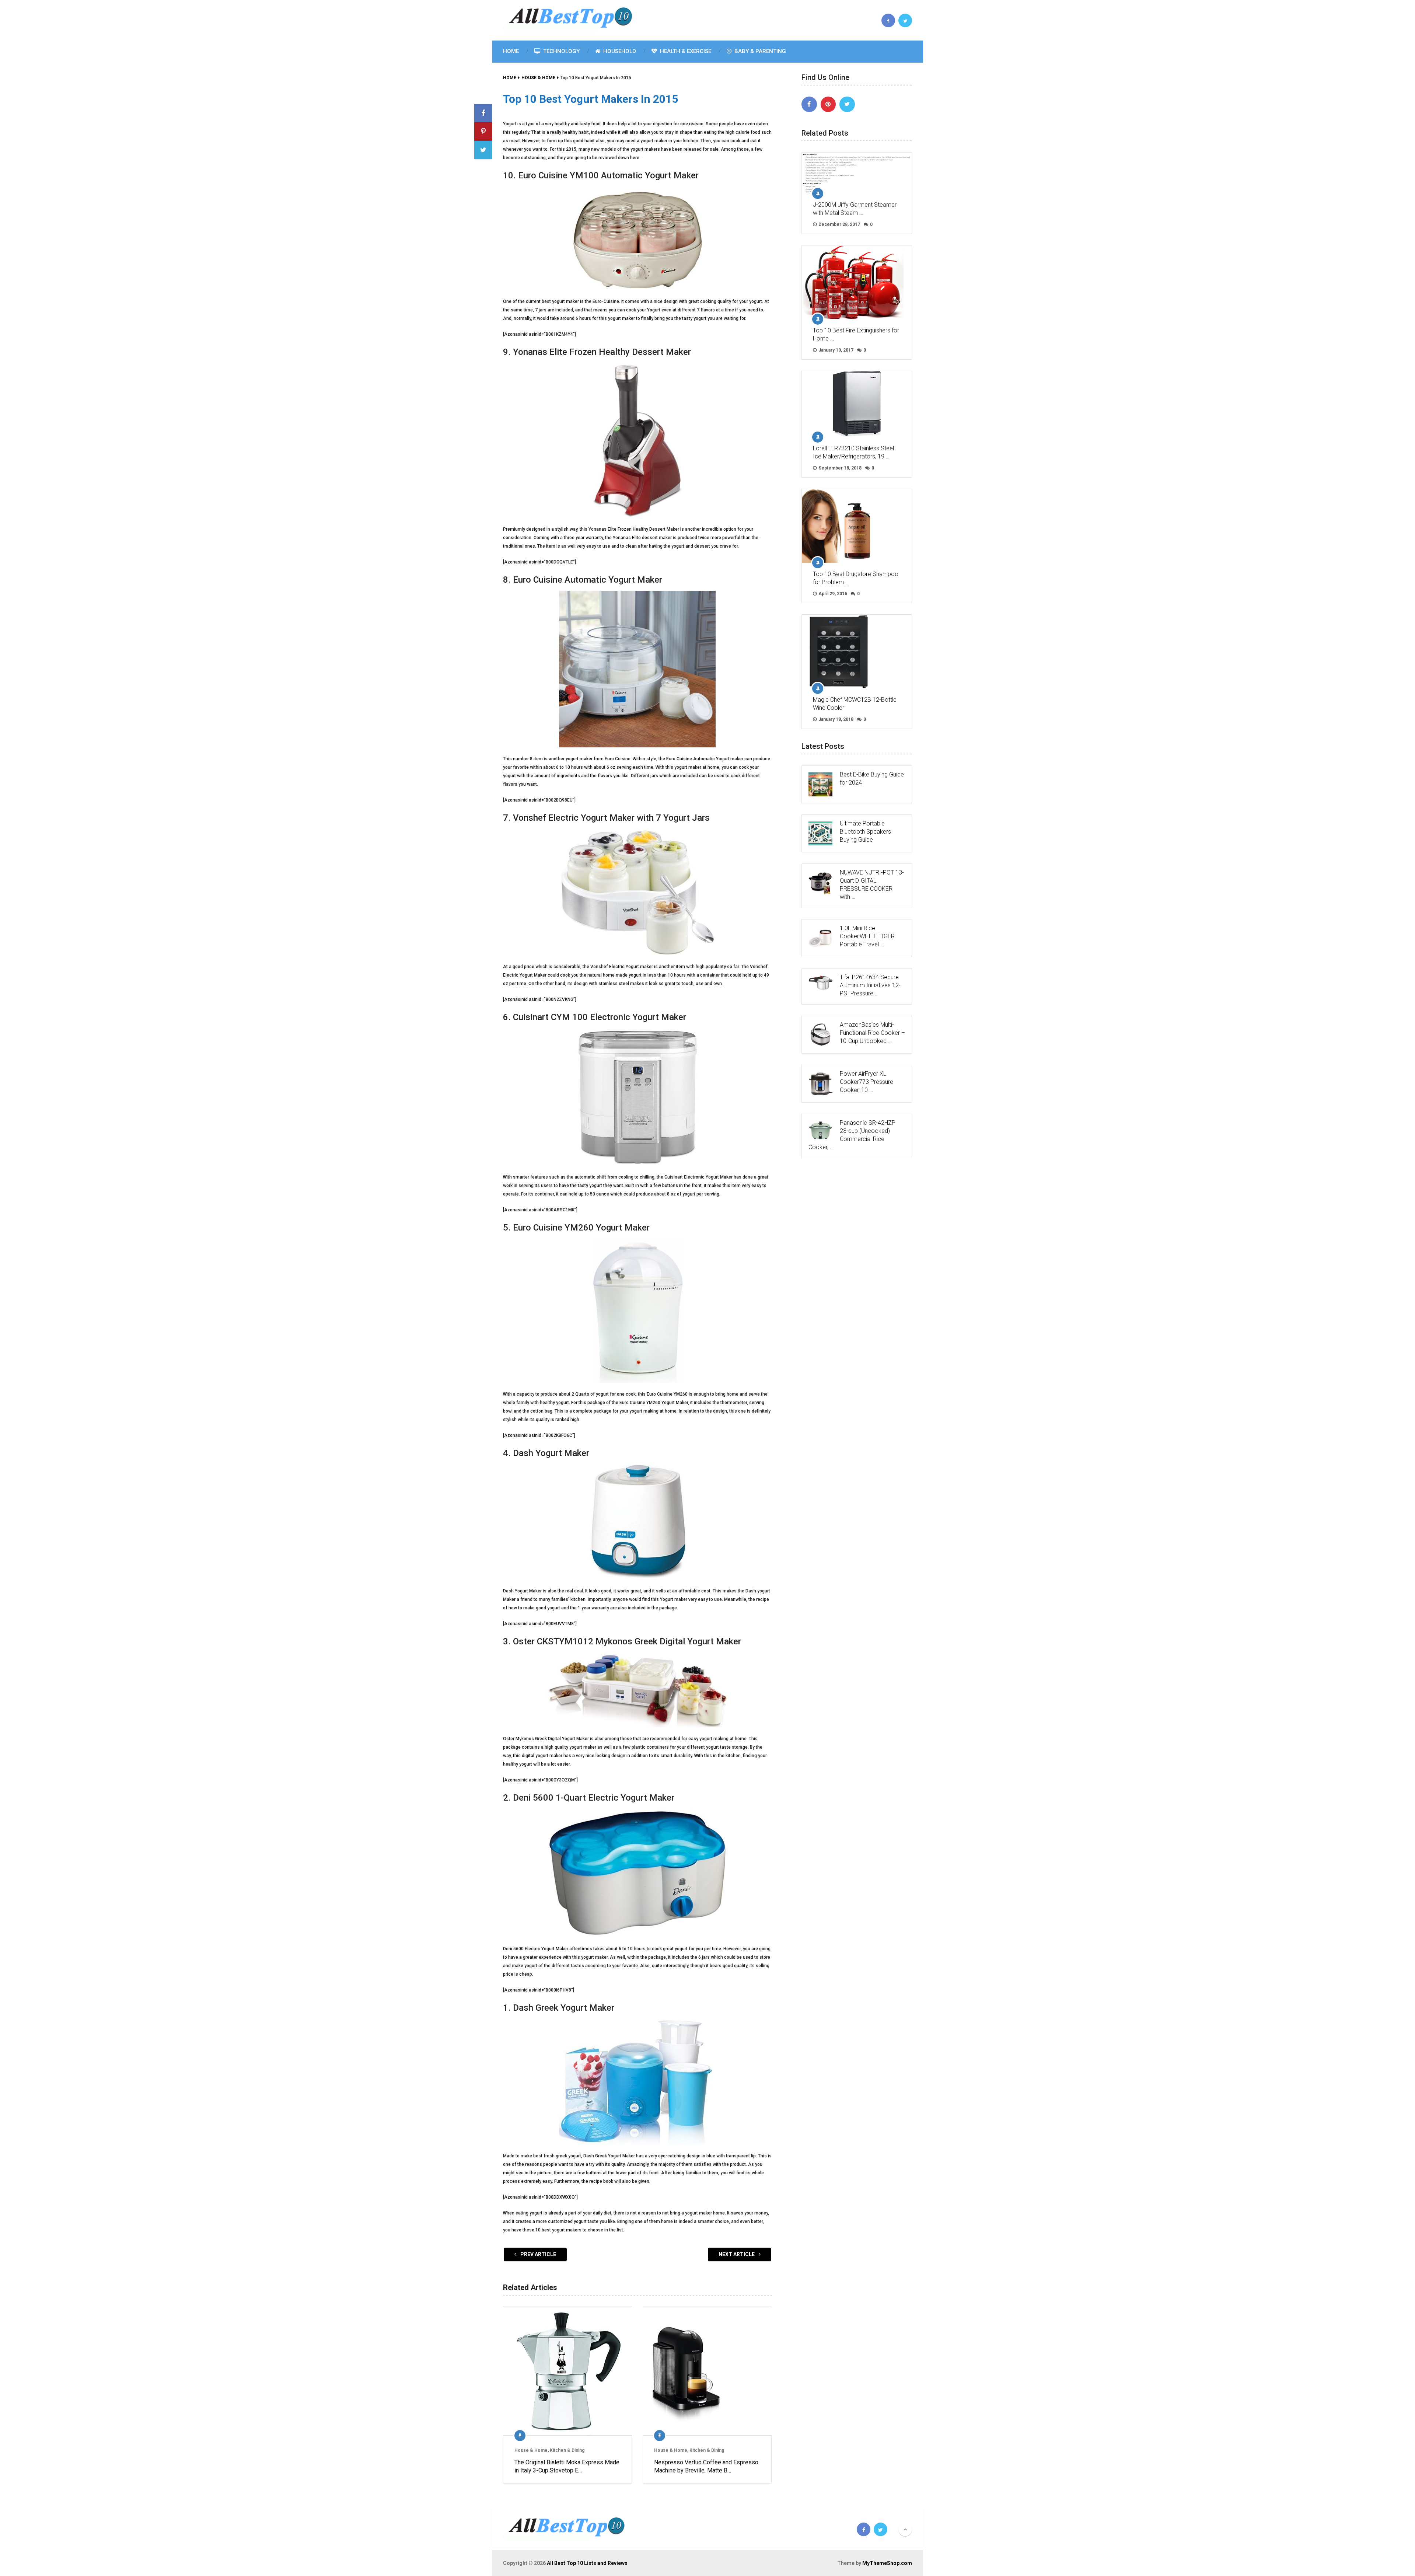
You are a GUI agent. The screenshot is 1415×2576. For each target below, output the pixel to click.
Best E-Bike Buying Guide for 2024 (872, 779)
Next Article (737, 2254)
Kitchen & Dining (567, 2450)
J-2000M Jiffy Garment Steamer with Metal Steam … (855, 209)
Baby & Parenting (759, 51)
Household (619, 51)
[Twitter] (847, 104)
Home (511, 51)
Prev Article (538, 2254)
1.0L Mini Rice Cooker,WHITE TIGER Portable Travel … (867, 936)
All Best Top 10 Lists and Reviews (587, 2563)
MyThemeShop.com (887, 2563)
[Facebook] (809, 104)
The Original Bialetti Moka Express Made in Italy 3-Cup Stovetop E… (567, 2466)
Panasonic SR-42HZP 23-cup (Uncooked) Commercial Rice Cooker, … (852, 1135)
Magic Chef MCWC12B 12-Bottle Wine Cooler (855, 704)
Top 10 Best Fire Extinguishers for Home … (856, 334)
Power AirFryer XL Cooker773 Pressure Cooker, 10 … (867, 1082)
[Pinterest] (828, 104)
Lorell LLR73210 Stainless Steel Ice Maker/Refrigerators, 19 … (853, 452)
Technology (561, 51)
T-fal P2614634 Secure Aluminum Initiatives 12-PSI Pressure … (870, 985)
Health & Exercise (685, 51)
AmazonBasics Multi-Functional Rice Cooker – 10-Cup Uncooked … (872, 1033)
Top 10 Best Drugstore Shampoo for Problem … (856, 578)
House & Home (531, 2450)
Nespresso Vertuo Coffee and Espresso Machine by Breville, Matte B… (706, 2466)
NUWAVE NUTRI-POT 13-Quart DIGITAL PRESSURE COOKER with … (872, 885)
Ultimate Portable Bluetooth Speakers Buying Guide (865, 832)
